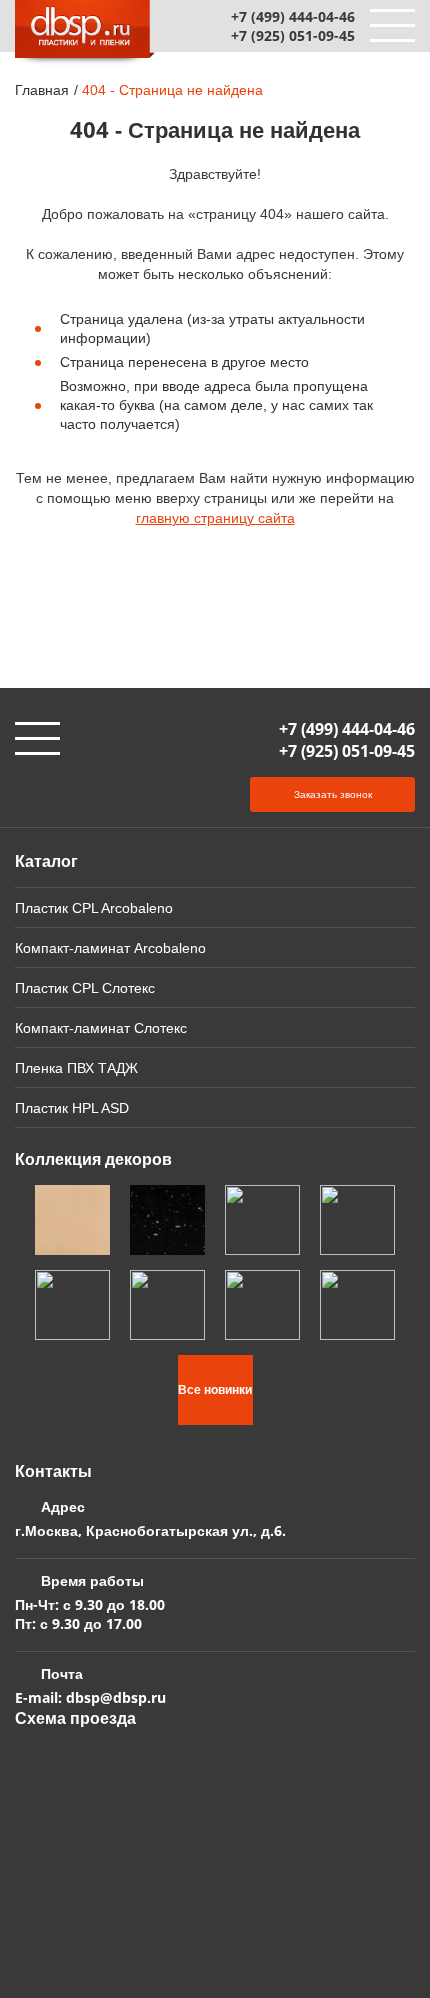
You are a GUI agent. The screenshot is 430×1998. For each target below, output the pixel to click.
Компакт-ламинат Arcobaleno (110, 947)
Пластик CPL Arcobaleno (94, 907)
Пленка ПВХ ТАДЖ (76, 1067)
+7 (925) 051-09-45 (293, 35)
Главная (42, 89)
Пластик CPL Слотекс (85, 987)
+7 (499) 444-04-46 (293, 16)
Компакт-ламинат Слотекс (101, 1027)
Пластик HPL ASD (72, 1107)
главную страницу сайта (215, 517)
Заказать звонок (333, 794)
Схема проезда (75, 1718)
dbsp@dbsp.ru (116, 1697)
